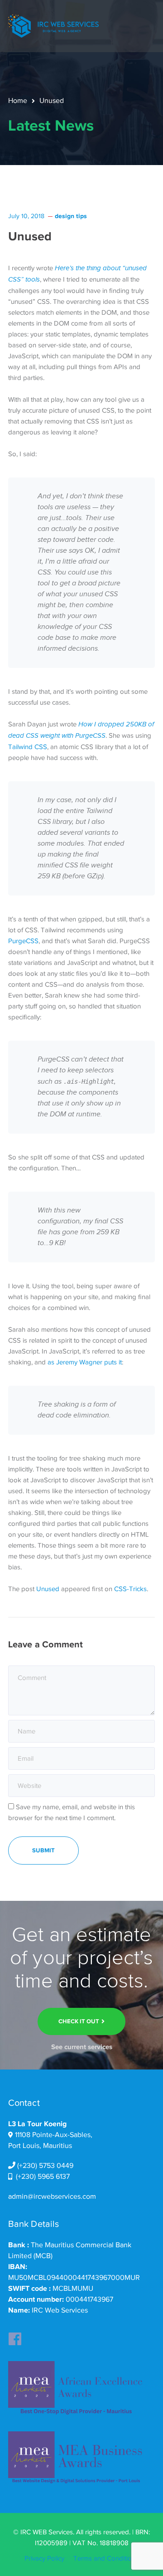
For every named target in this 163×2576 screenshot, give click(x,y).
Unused (48, 1589)
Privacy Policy (44, 2558)
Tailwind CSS (28, 747)
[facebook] (15, 2336)
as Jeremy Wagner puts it (85, 1362)
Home (18, 101)
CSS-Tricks (130, 1589)
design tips (71, 216)
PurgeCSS (23, 941)
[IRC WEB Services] (53, 25)
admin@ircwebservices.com (52, 2196)
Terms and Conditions (106, 2558)
